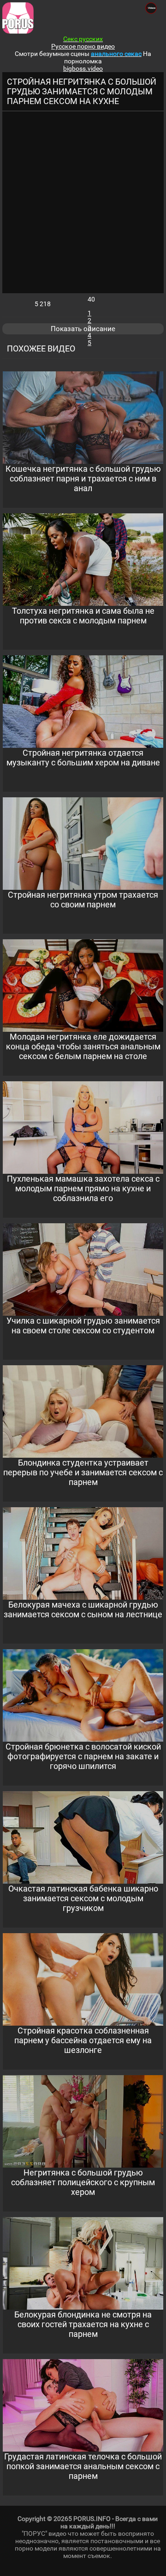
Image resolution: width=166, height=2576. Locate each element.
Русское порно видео (83, 46)
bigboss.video (83, 68)
